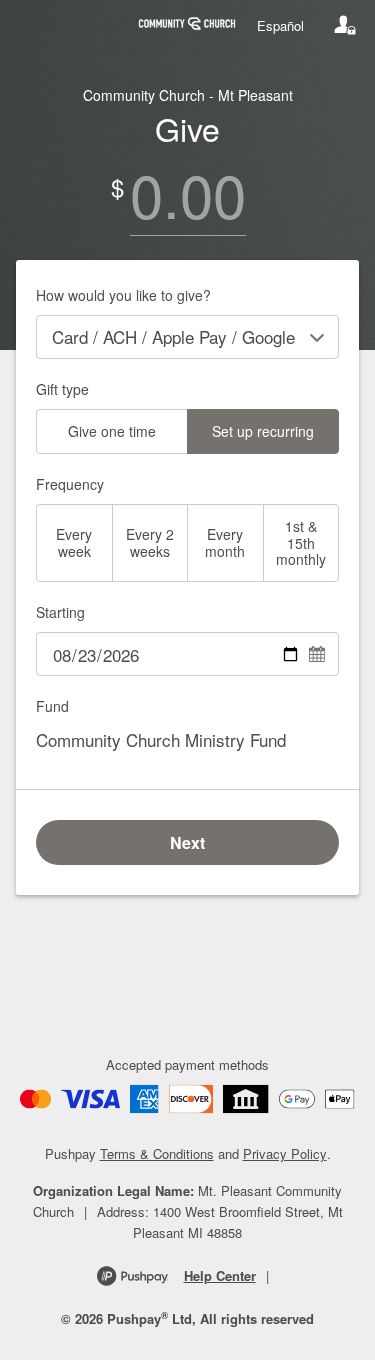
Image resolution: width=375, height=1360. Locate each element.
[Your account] (345, 25)
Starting (60, 612)
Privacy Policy (285, 1153)
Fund (52, 706)
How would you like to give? (123, 295)
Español (280, 25)
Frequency (70, 484)
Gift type (62, 389)
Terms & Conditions (157, 1153)
